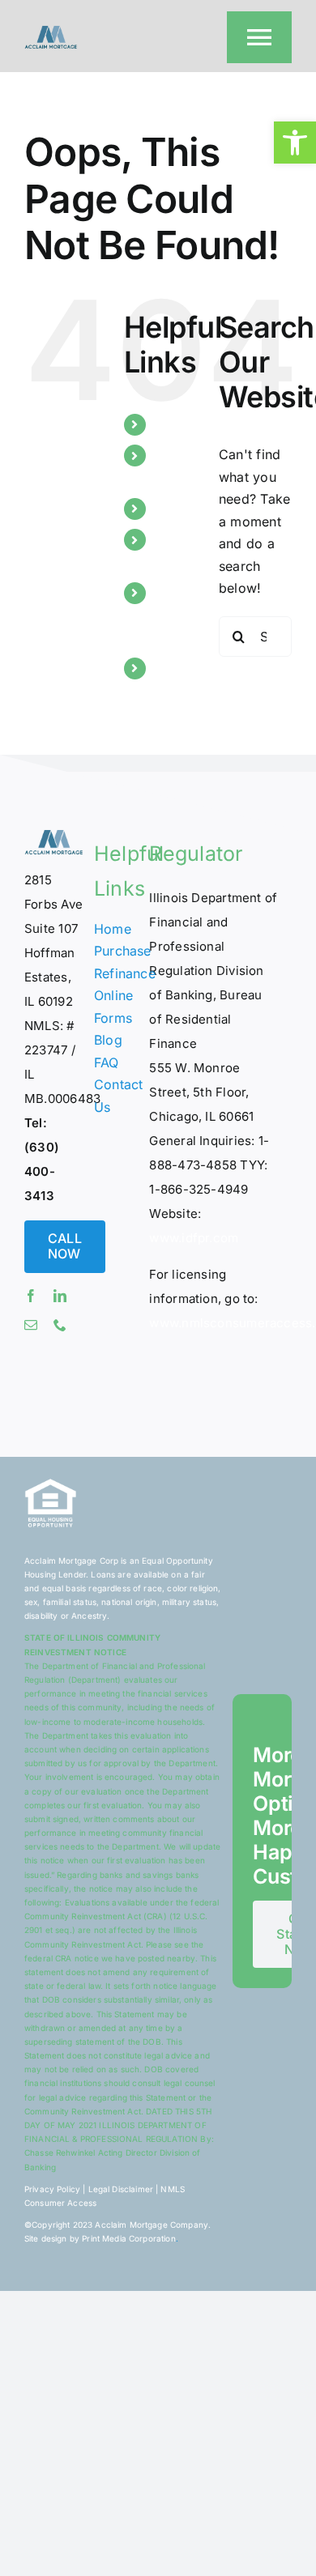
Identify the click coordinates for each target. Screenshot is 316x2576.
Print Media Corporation (128, 2238)
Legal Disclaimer (121, 2189)
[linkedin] (60, 1296)
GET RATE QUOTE (178, 615)
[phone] (60, 1325)
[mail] (31, 1325)
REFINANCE (192, 424)
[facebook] (31, 1296)
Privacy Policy (52, 2189)
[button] (295, 143)
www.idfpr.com (194, 1238)
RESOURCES (194, 509)
